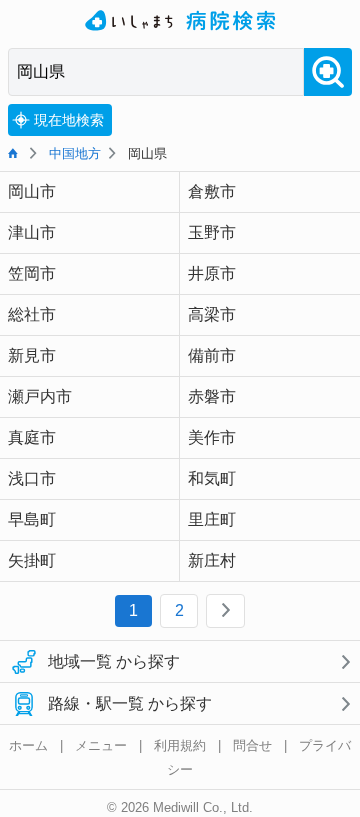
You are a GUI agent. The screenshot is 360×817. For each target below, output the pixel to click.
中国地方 (75, 153)
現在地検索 (69, 120)
